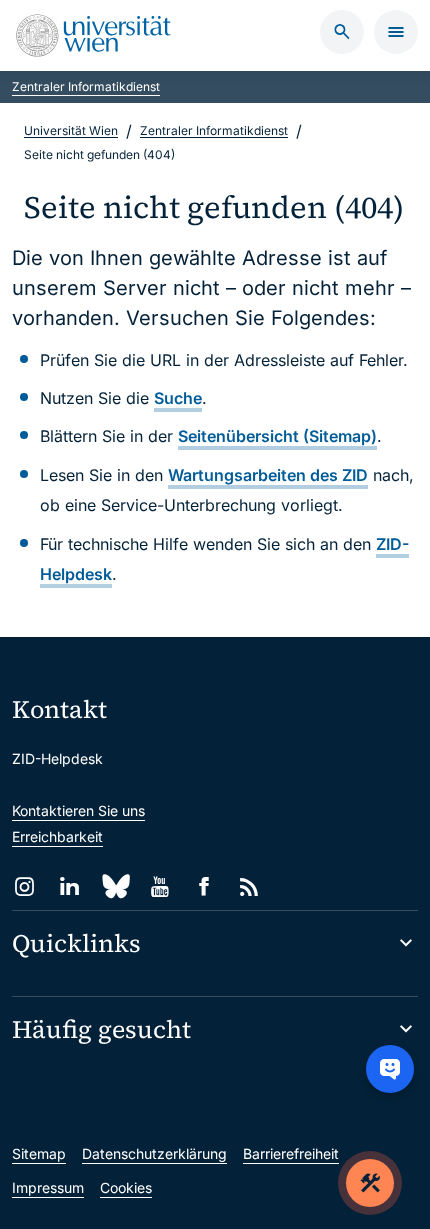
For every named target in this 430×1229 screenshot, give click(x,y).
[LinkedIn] (69, 886)
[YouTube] (159, 886)
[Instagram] (24, 886)
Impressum (48, 1187)
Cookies (126, 1187)
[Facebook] (204, 886)
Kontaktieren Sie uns (78, 810)
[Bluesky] (114, 886)
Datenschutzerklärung (154, 1153)
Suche (178, 398)
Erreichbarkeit (57, 836)
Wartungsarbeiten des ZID (268, 475)
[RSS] (249, 886)
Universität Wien (71, 130)
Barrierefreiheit (291, 1153)
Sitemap (39, 1153)
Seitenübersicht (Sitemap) (277, 436)
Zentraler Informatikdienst (86, 86)
